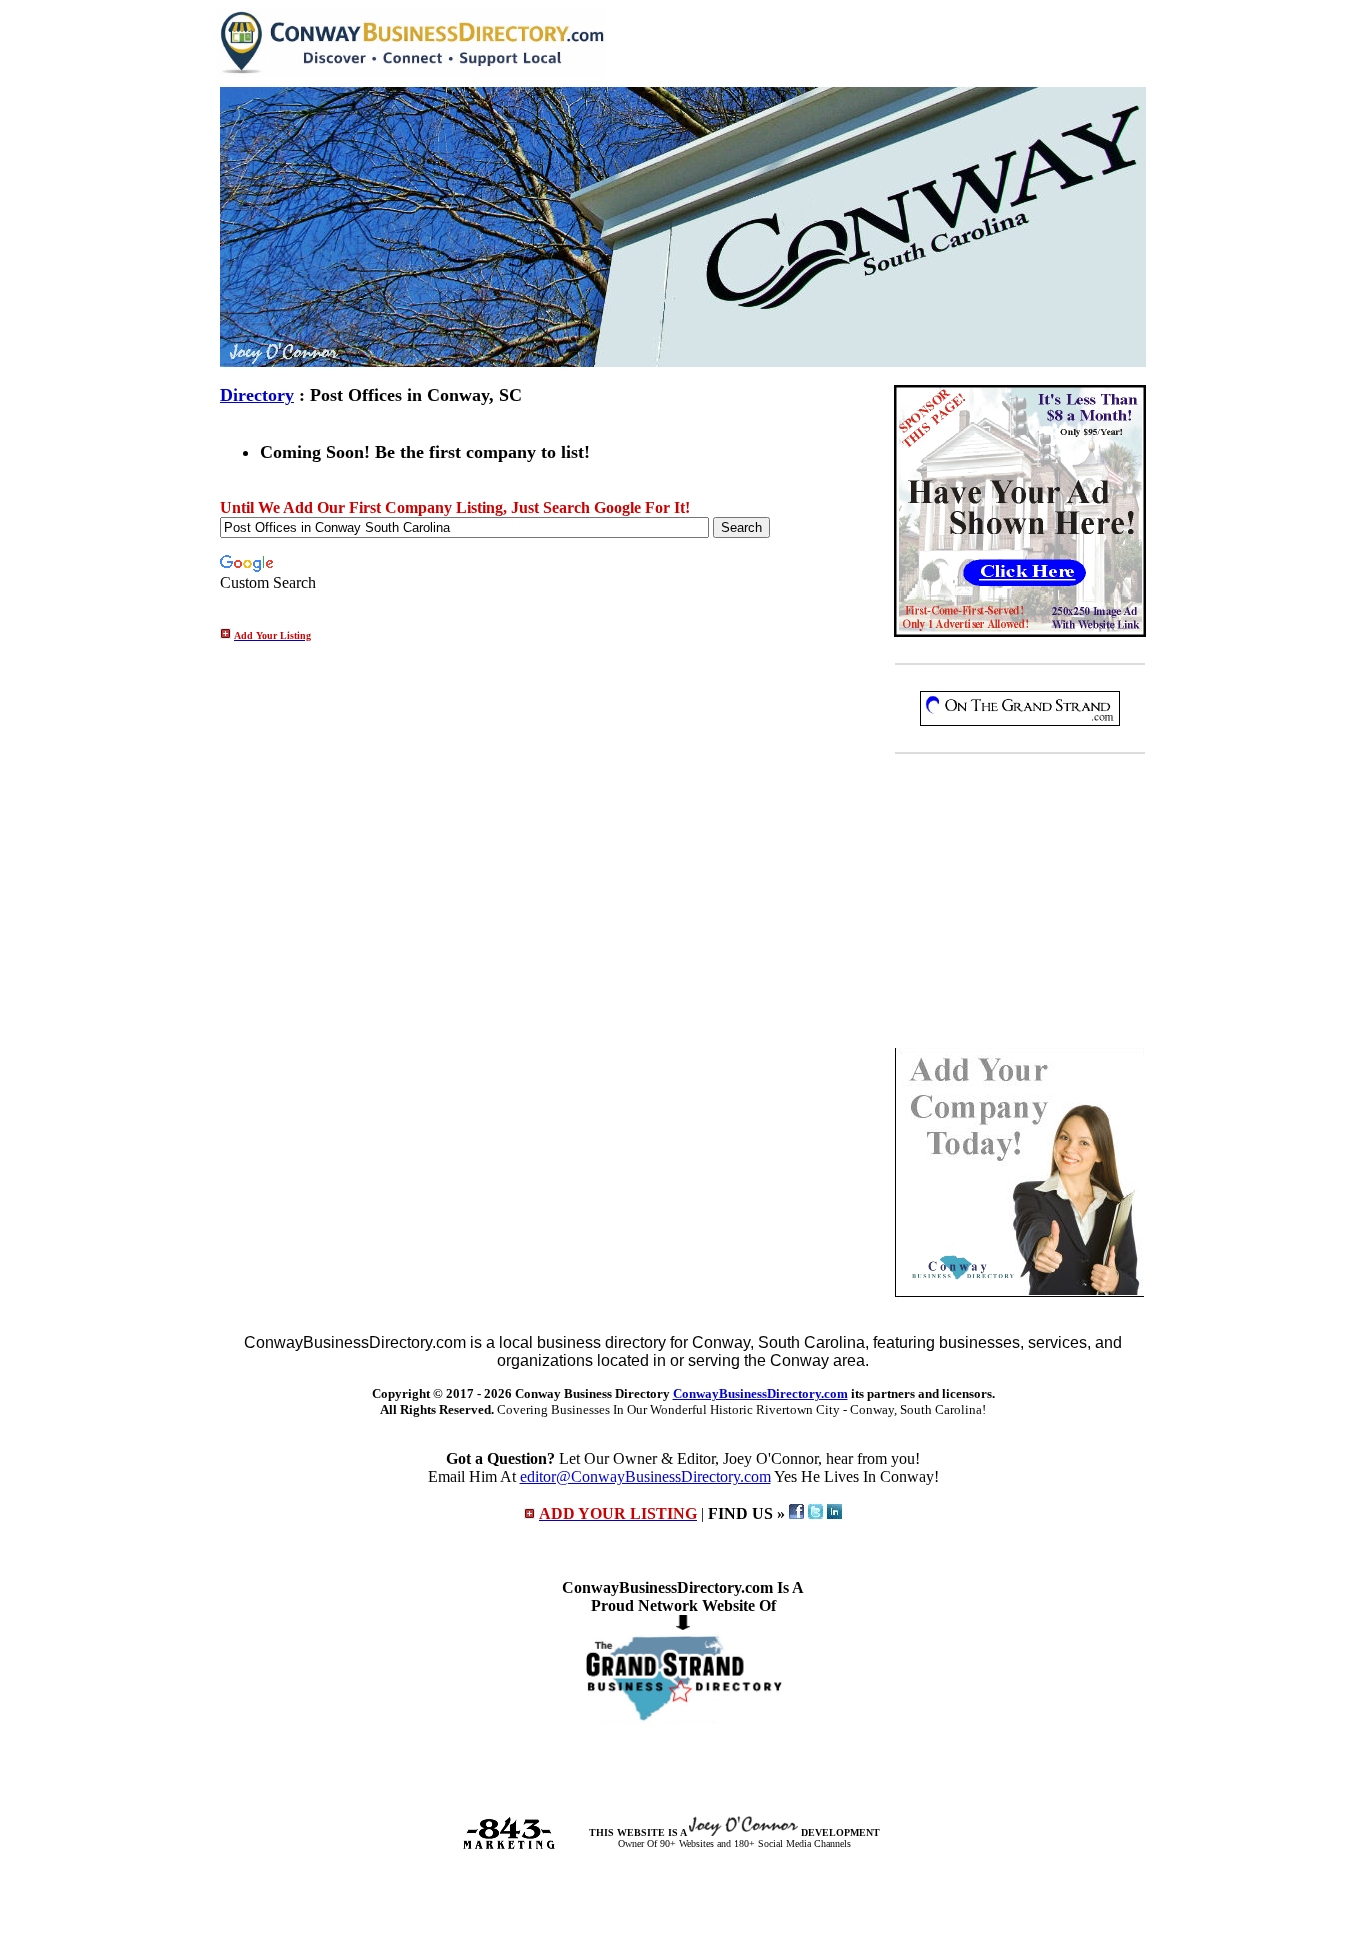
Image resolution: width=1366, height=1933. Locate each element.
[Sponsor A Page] (1020, 631)
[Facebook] (796, 1513)
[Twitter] (815, 1513)
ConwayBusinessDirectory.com (760, 1393)
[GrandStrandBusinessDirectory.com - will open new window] (683, 1719)
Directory (257, 395)
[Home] (410, 72)
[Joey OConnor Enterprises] (743, 1832)
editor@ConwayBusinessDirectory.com (645, 1476)
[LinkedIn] (834, 1513)
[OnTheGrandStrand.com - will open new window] (1020, 720)
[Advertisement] (1020, 905)
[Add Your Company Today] (1019, 1291)
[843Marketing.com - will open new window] (508, 1845)
